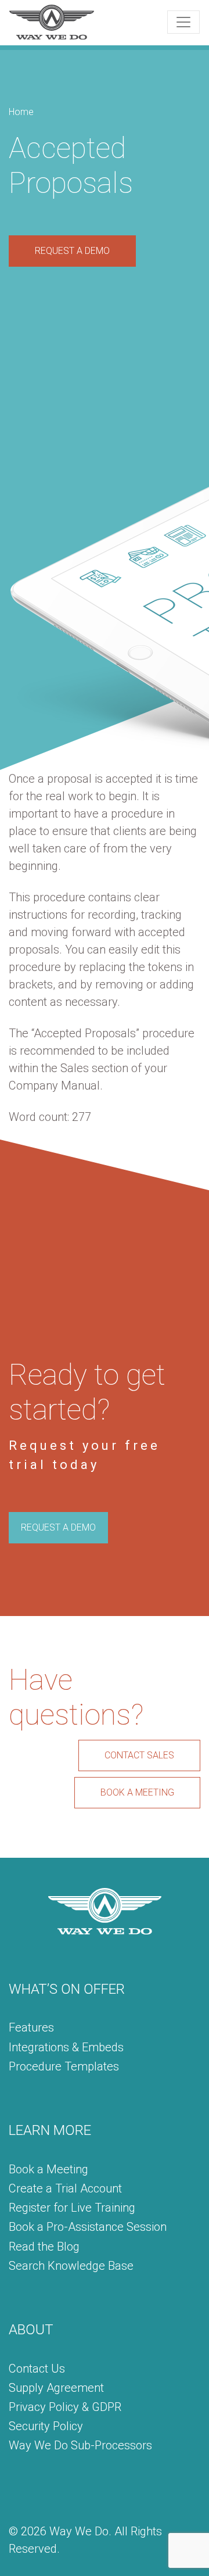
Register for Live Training (72, 2208)
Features (31, 2027)
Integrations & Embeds (66, 2047)
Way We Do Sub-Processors (80, 2445)
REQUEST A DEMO (72, 251)
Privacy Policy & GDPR (65, 2407)
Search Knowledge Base (71, 2266)
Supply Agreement (56, 2388)
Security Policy (46, 2426)
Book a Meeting (48, 2169)
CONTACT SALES (139, 1755)
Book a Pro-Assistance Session (88, 2227)
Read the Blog (44, 2247)
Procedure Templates (64, 2066)
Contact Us (37, 2369)
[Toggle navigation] (183, 22)
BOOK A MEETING (137, 1792)
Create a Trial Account (65, 2188)
